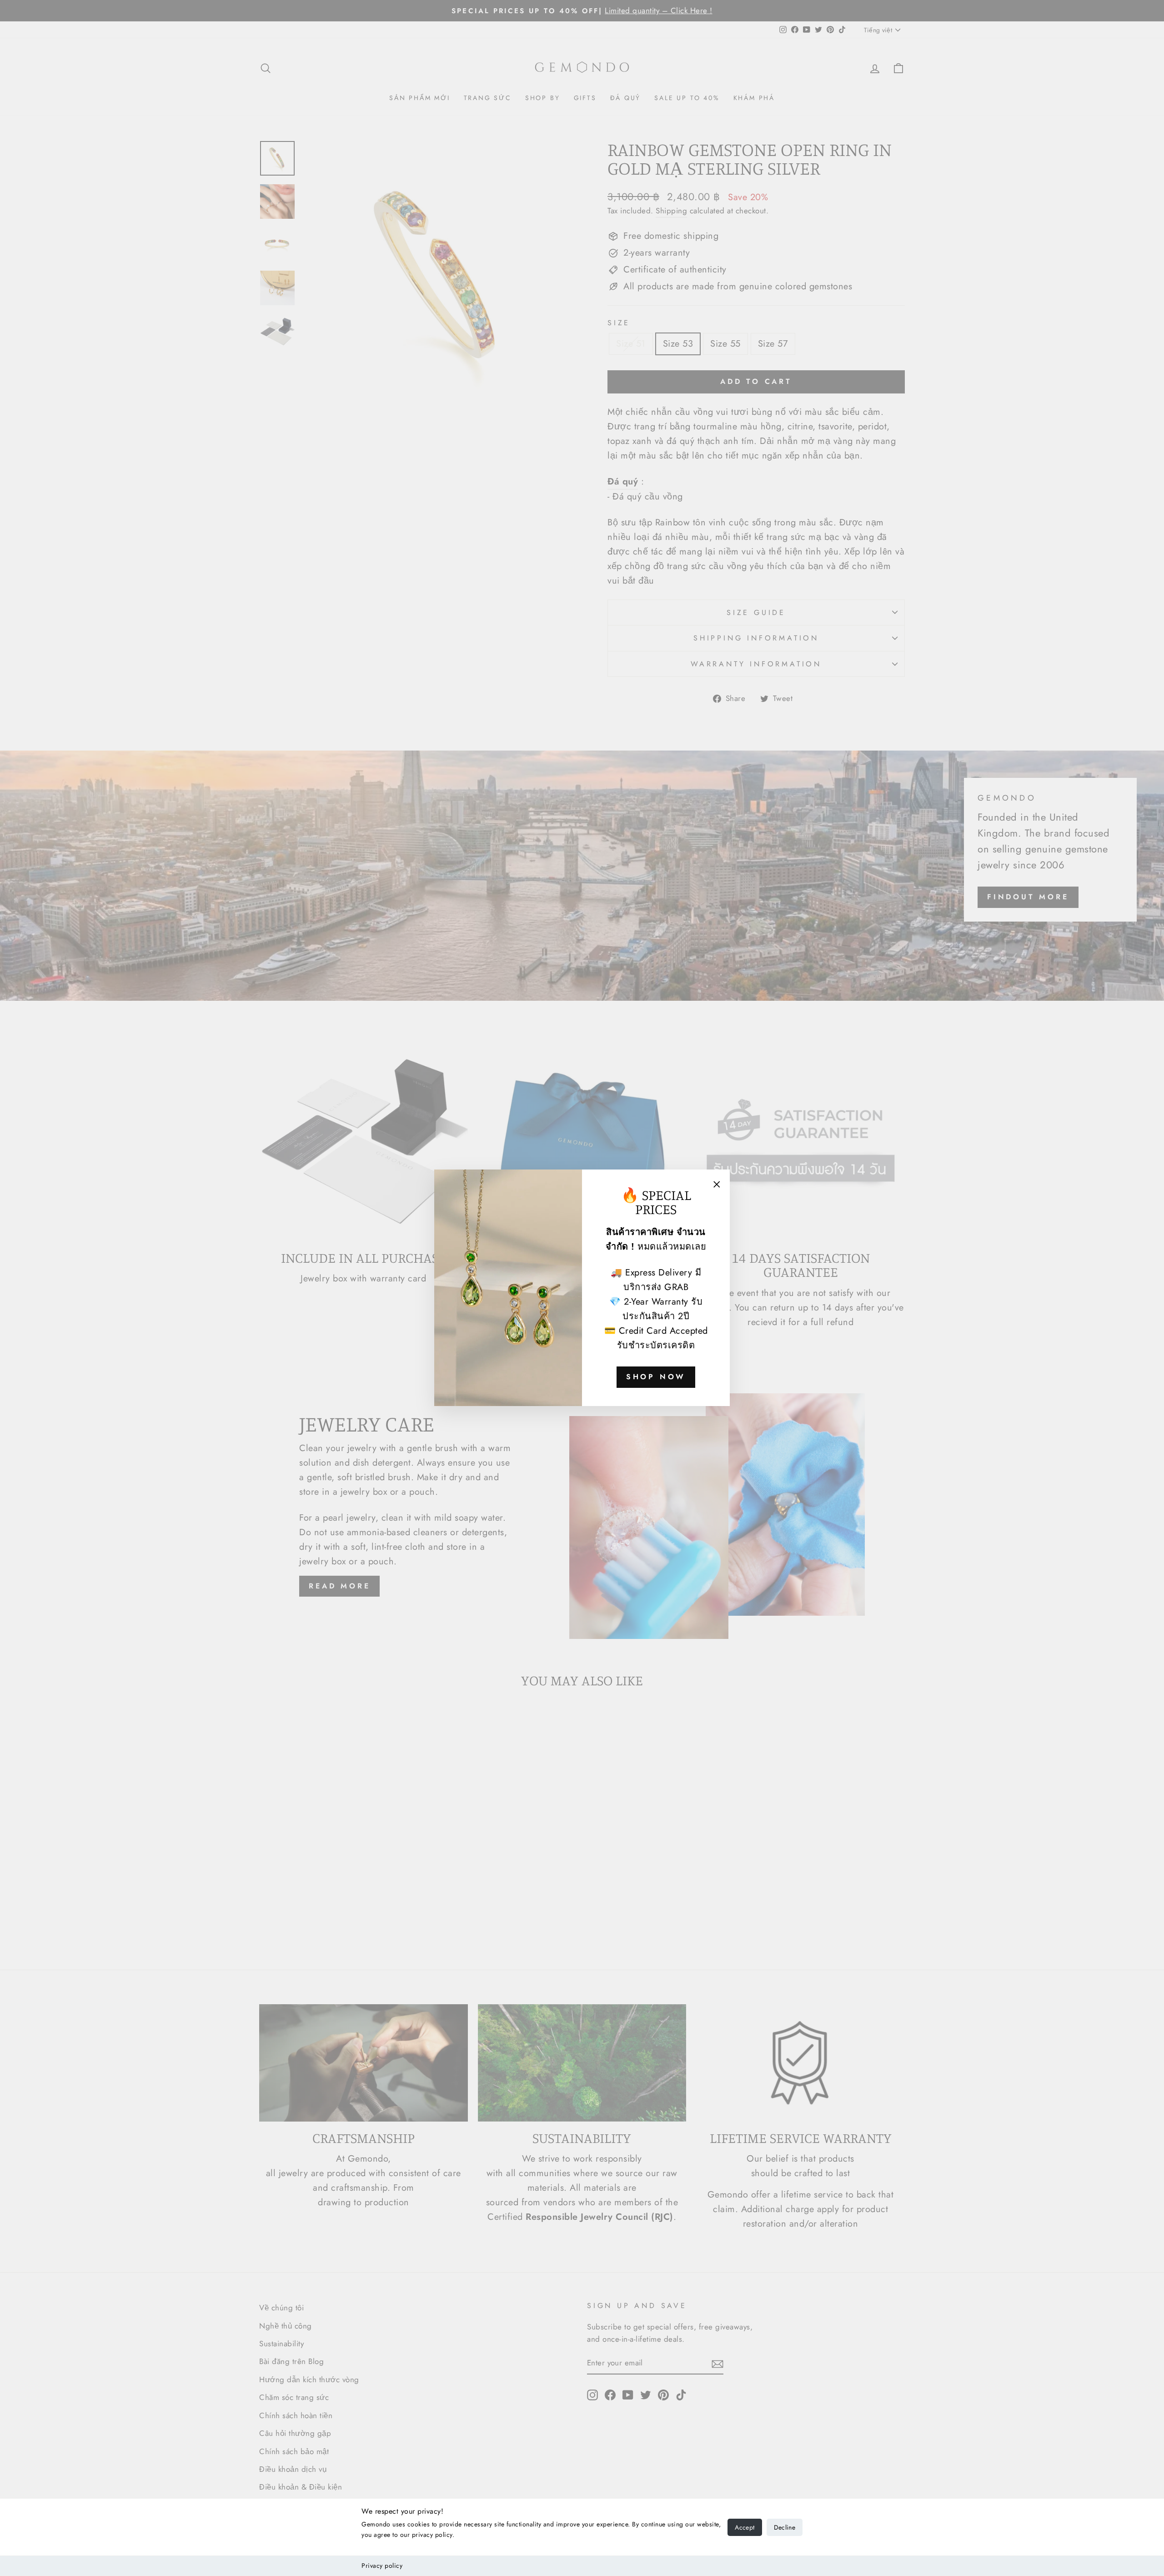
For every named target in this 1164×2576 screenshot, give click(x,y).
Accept (745, 2527)
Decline (785, 2527)
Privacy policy (382, 2566)
